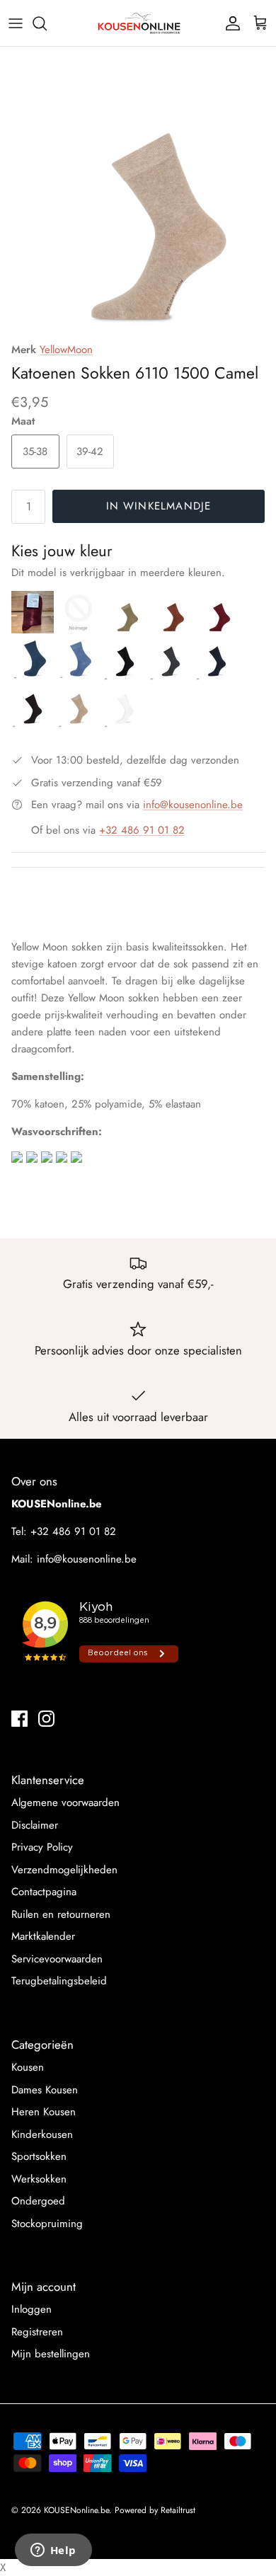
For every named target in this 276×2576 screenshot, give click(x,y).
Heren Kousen (44, 2112)
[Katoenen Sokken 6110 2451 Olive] (126, 630)
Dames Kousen (45, 2090)
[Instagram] (46, 1719)
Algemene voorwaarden (65, 1802)
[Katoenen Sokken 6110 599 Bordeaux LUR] (217, 630)
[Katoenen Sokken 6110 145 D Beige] (80, 725)
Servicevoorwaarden (57, 1959)
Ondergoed (38, 2201)
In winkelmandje (159, 506)
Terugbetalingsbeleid (59, 1981)
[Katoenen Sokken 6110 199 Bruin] (34, 725)
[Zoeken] (47, 23)
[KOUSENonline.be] (138, 23)
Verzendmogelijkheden (64, 1870)
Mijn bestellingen (51, 2354)
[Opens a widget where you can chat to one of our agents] (53, 2551)
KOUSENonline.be (76, 2510)
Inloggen (31, 2309)
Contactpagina (44, 1892)
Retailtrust (178, 2510)
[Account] (229, 23)
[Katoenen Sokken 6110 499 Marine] (217, 677)
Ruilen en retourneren (61, 1914)
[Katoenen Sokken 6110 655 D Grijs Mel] (172, 677)
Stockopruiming (47, 2224)
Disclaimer (35, 1825)
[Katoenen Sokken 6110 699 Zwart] (126, 677)
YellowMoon (66, 350)
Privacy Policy (42, 1847)
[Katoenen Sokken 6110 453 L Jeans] (80, 677)
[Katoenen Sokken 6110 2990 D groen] (80, 630)
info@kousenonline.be (193, 805)
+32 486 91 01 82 (142, 830)
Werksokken (39, 2179)
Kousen (28, 2067)
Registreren (37, 2332)
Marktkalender (43, 1936)
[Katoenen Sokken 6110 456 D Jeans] (34, 677)
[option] (138, 196)
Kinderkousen (42, 2134)
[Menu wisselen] (16, 23)
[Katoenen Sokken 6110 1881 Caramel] (172, 630)
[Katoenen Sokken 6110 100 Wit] (125, 725)
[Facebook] (19, 1719)
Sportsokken (39, 2156)
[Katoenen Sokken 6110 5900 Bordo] (34, 630)
